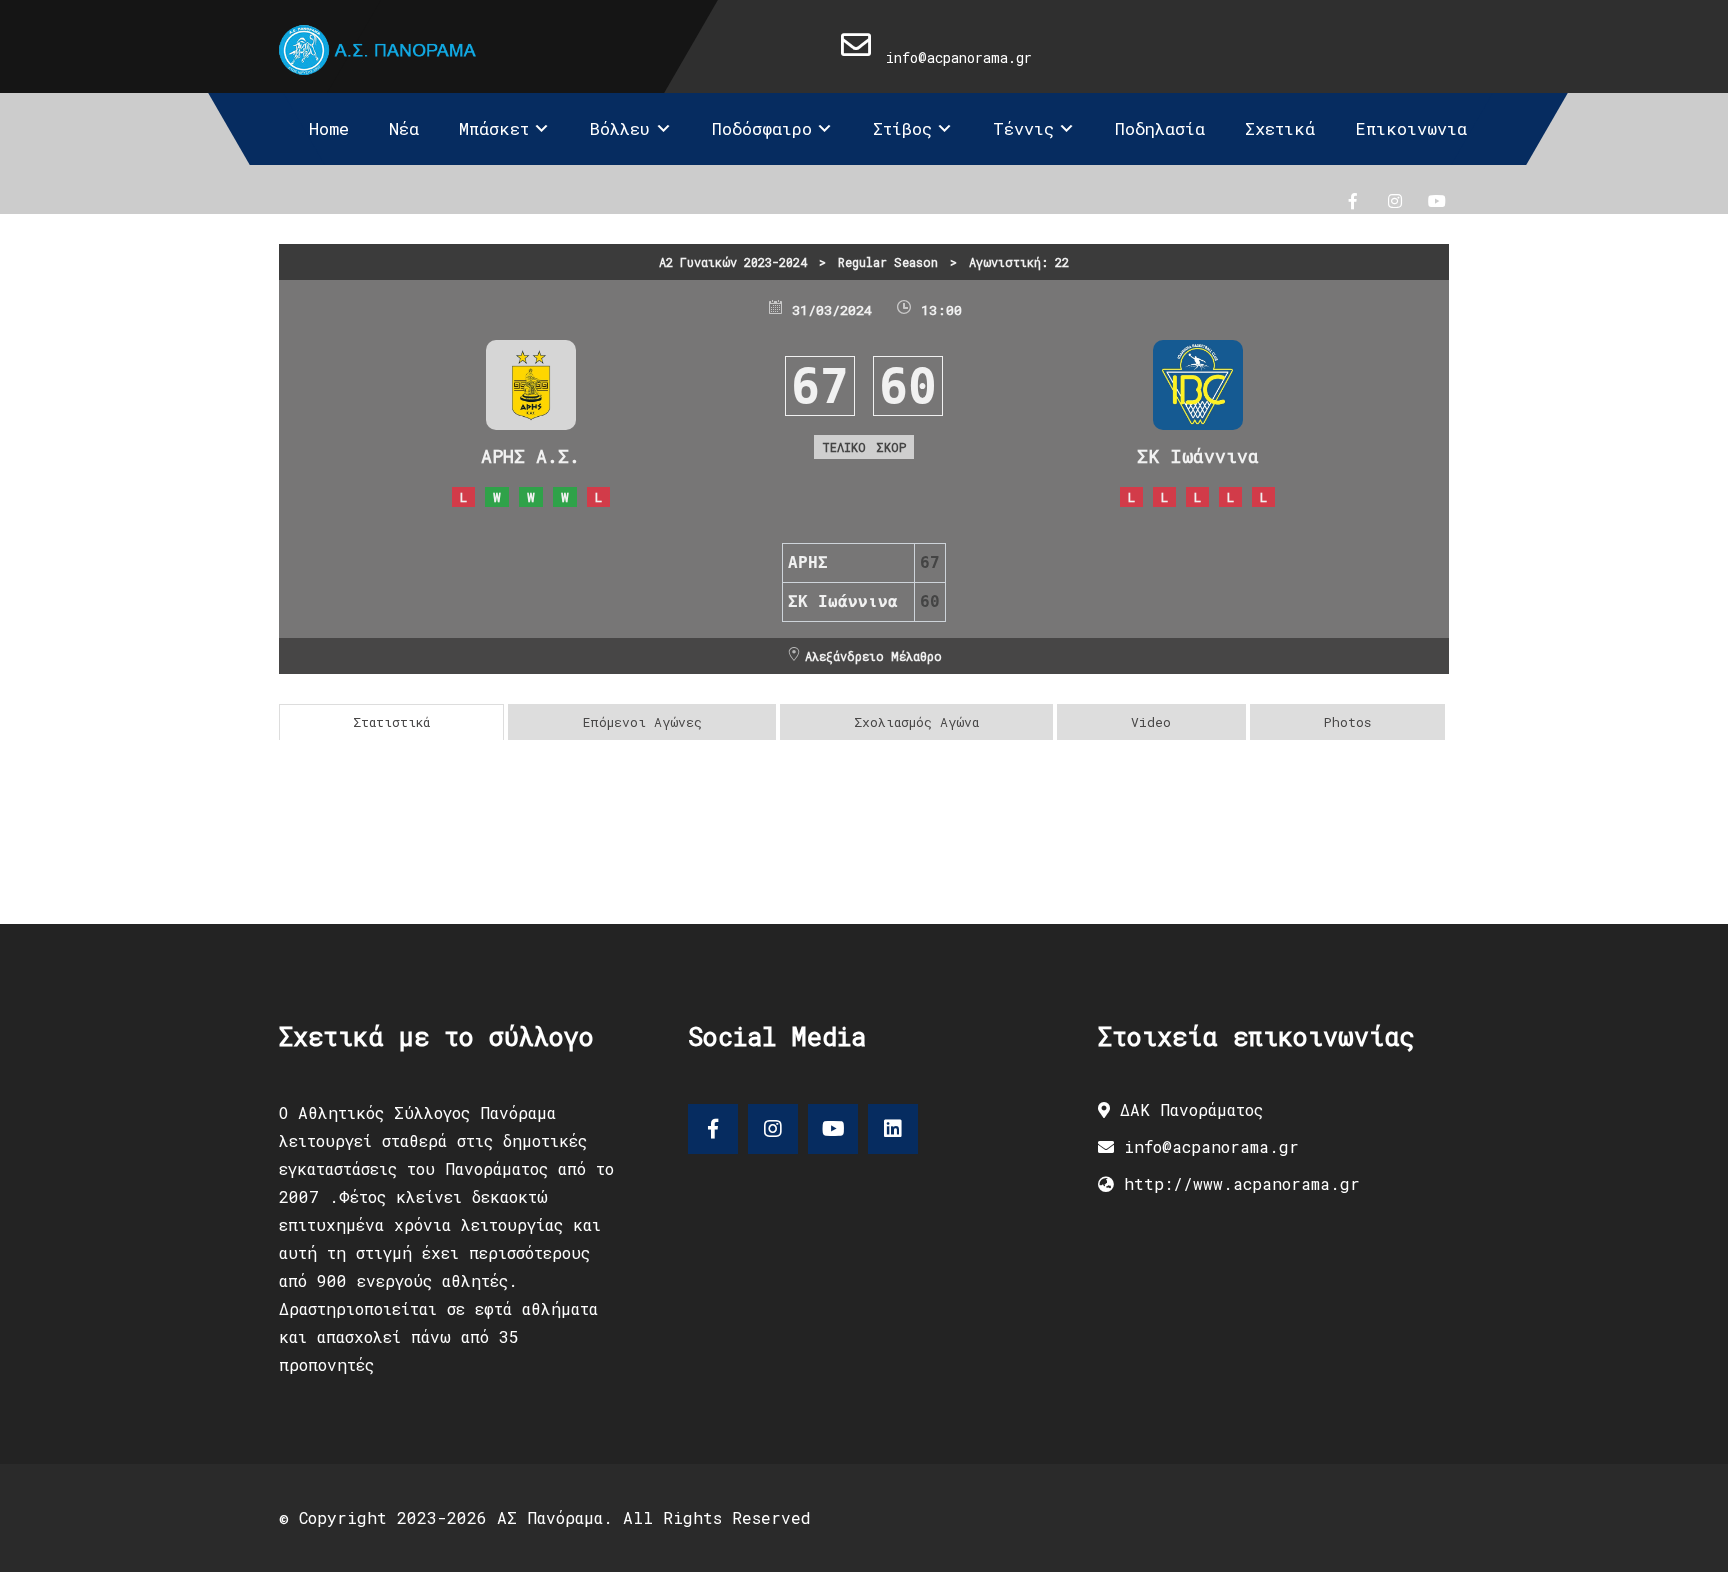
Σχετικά (1280, 128)
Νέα (404, 128)
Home (329, 128)
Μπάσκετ (494, 128)
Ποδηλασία (1160, 128)
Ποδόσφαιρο (762, 128)
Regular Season (888, 262)
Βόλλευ (620, 128)
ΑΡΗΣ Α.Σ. (530, 456)
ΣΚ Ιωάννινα (1198, 456)
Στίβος (902, 128)
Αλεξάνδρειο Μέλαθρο (873, 656)
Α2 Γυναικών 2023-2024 (733, 262)
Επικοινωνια (1411, 128)
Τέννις (1023, 128)
